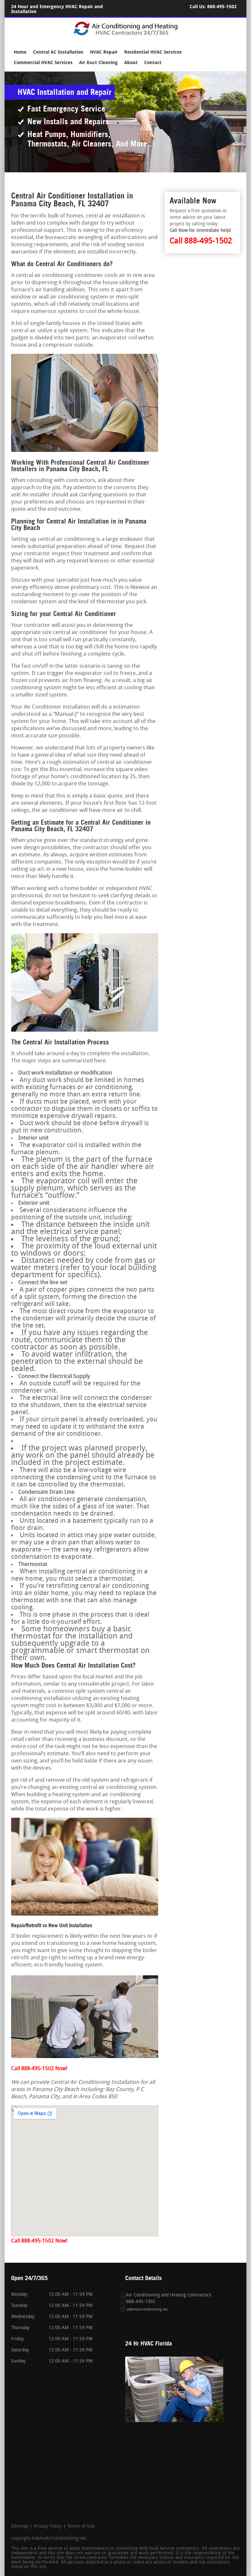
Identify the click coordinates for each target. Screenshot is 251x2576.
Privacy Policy (48, 2527)
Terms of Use (81, 2527)
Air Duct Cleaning (98, 63)
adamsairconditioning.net (147, 2310)
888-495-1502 (222, 7)
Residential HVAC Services (153, 52)
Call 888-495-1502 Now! (39, 2069)
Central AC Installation (58, 52)
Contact (153, 63)
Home (20, 52)
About (131, 63)
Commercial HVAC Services (43, 63)
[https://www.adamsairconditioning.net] (126, 35)
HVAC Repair (104, 52)
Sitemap (20, 2527)
